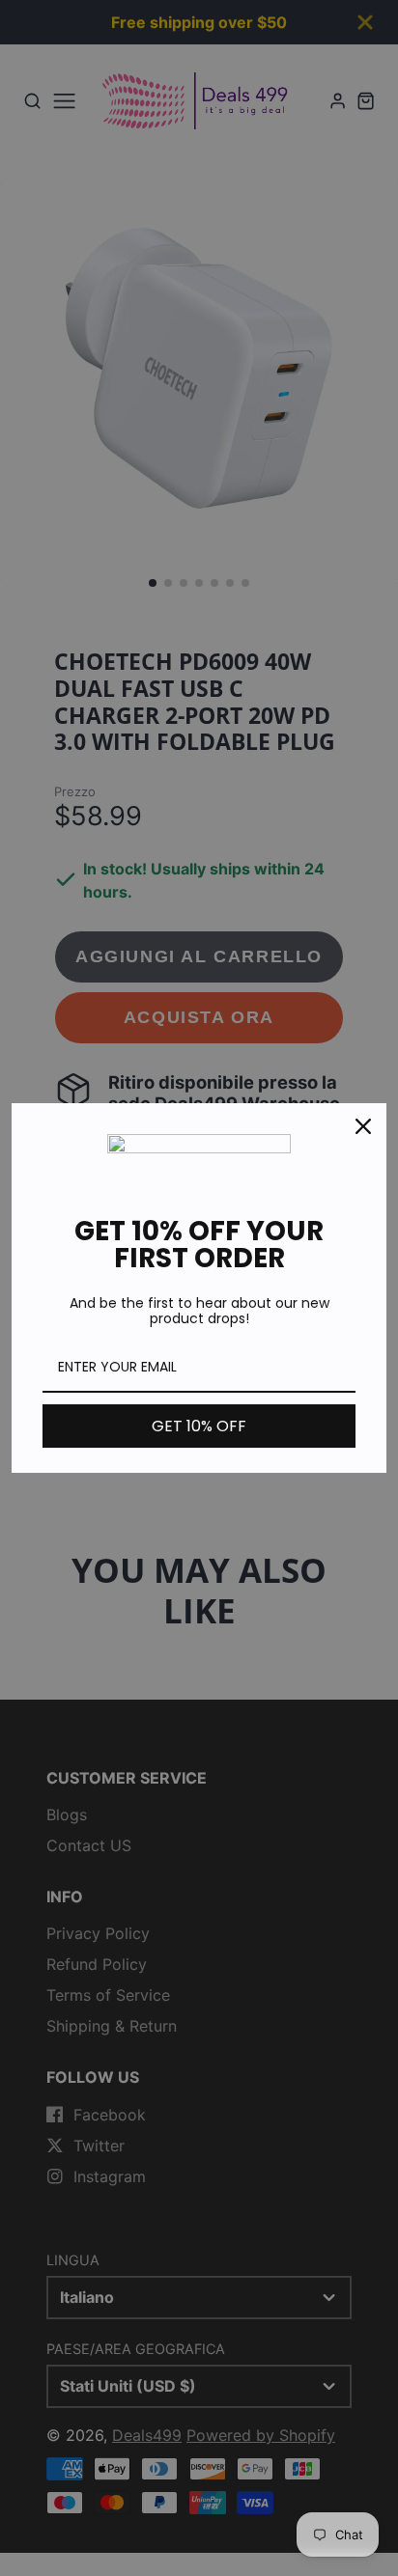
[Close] (363, 1126)
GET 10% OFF (199, 1426)
